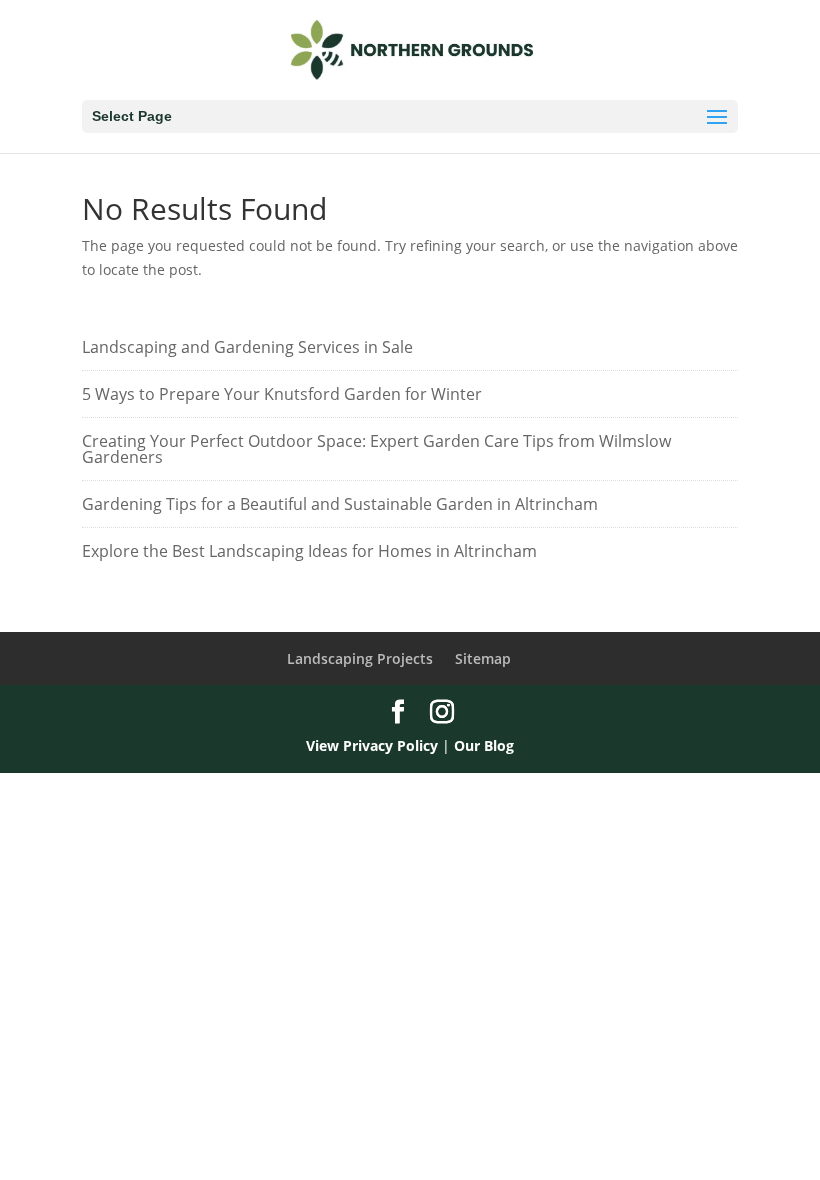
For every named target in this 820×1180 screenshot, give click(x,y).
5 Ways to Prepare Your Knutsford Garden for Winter (282, 394)
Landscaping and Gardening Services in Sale (247, 347)
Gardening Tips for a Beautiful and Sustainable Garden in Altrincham (340, 504)
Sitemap (483, 658)
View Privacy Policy (372, 745)
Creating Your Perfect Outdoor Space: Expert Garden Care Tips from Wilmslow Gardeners (376, 449)
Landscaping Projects (360, 658)
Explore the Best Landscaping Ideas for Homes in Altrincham (309, 551)
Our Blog (484, 745)
